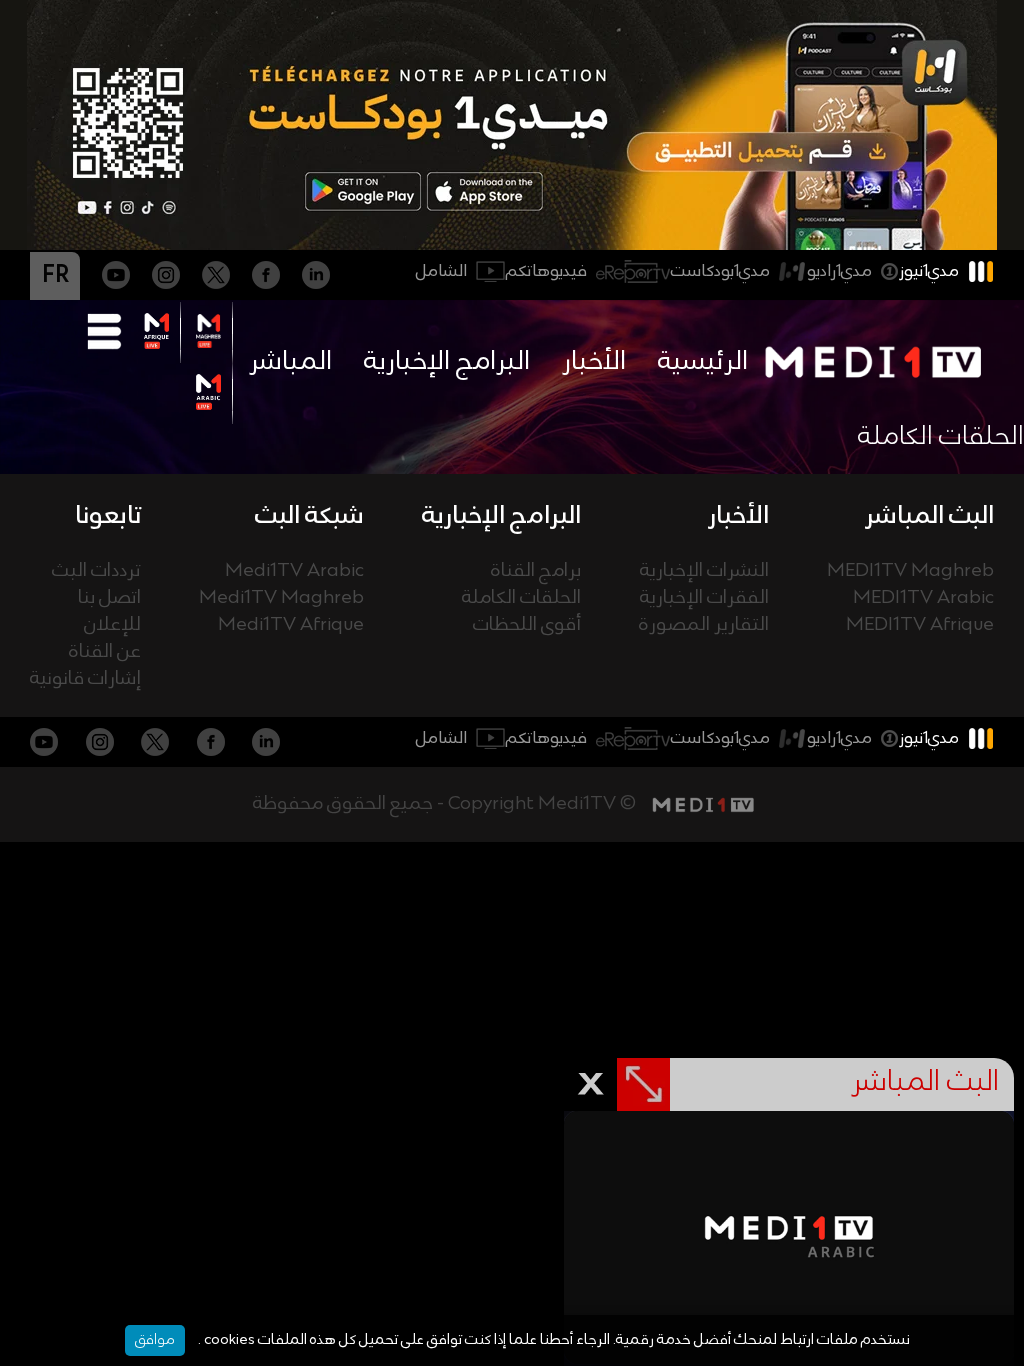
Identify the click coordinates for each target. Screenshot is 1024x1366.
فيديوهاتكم (546, 271)
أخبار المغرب (512, 853)
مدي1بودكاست (720, 271)
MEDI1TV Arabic (923, 598)
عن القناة (105, 652)
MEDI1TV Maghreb (910, 571)
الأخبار (594, 362)
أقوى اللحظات (527, 625)
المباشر (290, 362)
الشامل (441, 271)
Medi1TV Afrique (291, 625)
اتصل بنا (109, 598)
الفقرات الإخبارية (704, 598)
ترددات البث (96, 571)
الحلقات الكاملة (521, 598)
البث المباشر (929, 516)
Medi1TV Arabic (294, 571)
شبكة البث (309, 516)
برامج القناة (536, 571)
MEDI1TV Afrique (920, 625)
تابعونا (108, 516)
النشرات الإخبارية (704, 571)
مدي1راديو (839, 271)
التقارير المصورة (704, 625)
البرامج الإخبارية (447, 362)
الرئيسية (703, 362)
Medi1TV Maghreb (281, 598)
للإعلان (112, 625)
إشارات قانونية (85, 679)
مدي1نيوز (929, 271)
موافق (155, 1340)
